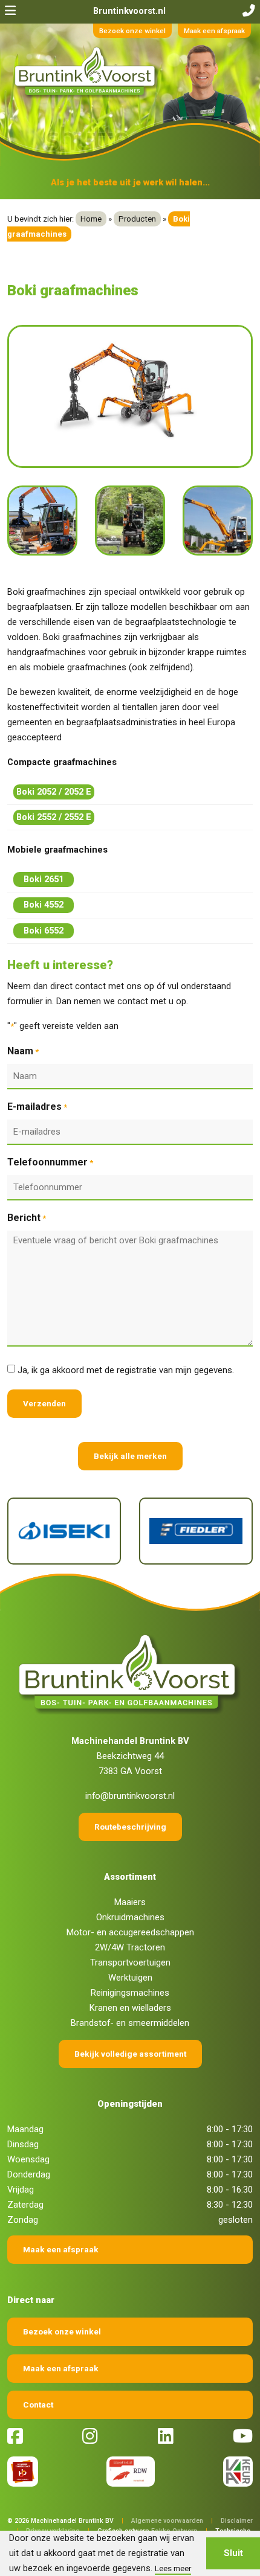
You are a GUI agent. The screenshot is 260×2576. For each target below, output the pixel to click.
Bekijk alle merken (130, 1456)
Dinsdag (23, 2144)
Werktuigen (130, 1978)
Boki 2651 (44, 879)
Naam (23, 1051)
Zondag (23, 2220)
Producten (137, 219)
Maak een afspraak (214, 31)
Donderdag (29, 2174)
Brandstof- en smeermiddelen (130, 2023)
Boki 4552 (44, 905)
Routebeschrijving (130, 1827)
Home (91, 219)
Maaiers (130, 1902)
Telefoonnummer (50, 1162)
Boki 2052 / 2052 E (54, 792)
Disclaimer (237, 2521)
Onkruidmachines (130, 1917)
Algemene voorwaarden (167, 2521)
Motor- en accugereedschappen (130, 1932)
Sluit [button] (233, 2553)
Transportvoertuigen (130, 1962)
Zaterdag (25, 2205)
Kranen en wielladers (130, 2008)
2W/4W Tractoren (130, 1947)
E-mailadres (37, 1107)
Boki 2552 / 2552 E (54, 817)
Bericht (27, 1218)
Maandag (25, 2129)
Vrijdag (21, 2190)
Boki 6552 (44, 931)
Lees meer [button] (173, 2568)
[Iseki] (64, 1531)
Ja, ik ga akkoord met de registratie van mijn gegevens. (126, 1370)
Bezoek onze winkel (132, 31)
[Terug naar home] (87, 72)
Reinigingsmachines (130, 1993)
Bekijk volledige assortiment (130, 2054)
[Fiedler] (196, 1531)
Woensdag (28, 2159)
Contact (38, 2405)
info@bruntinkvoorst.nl (130, 1796)
